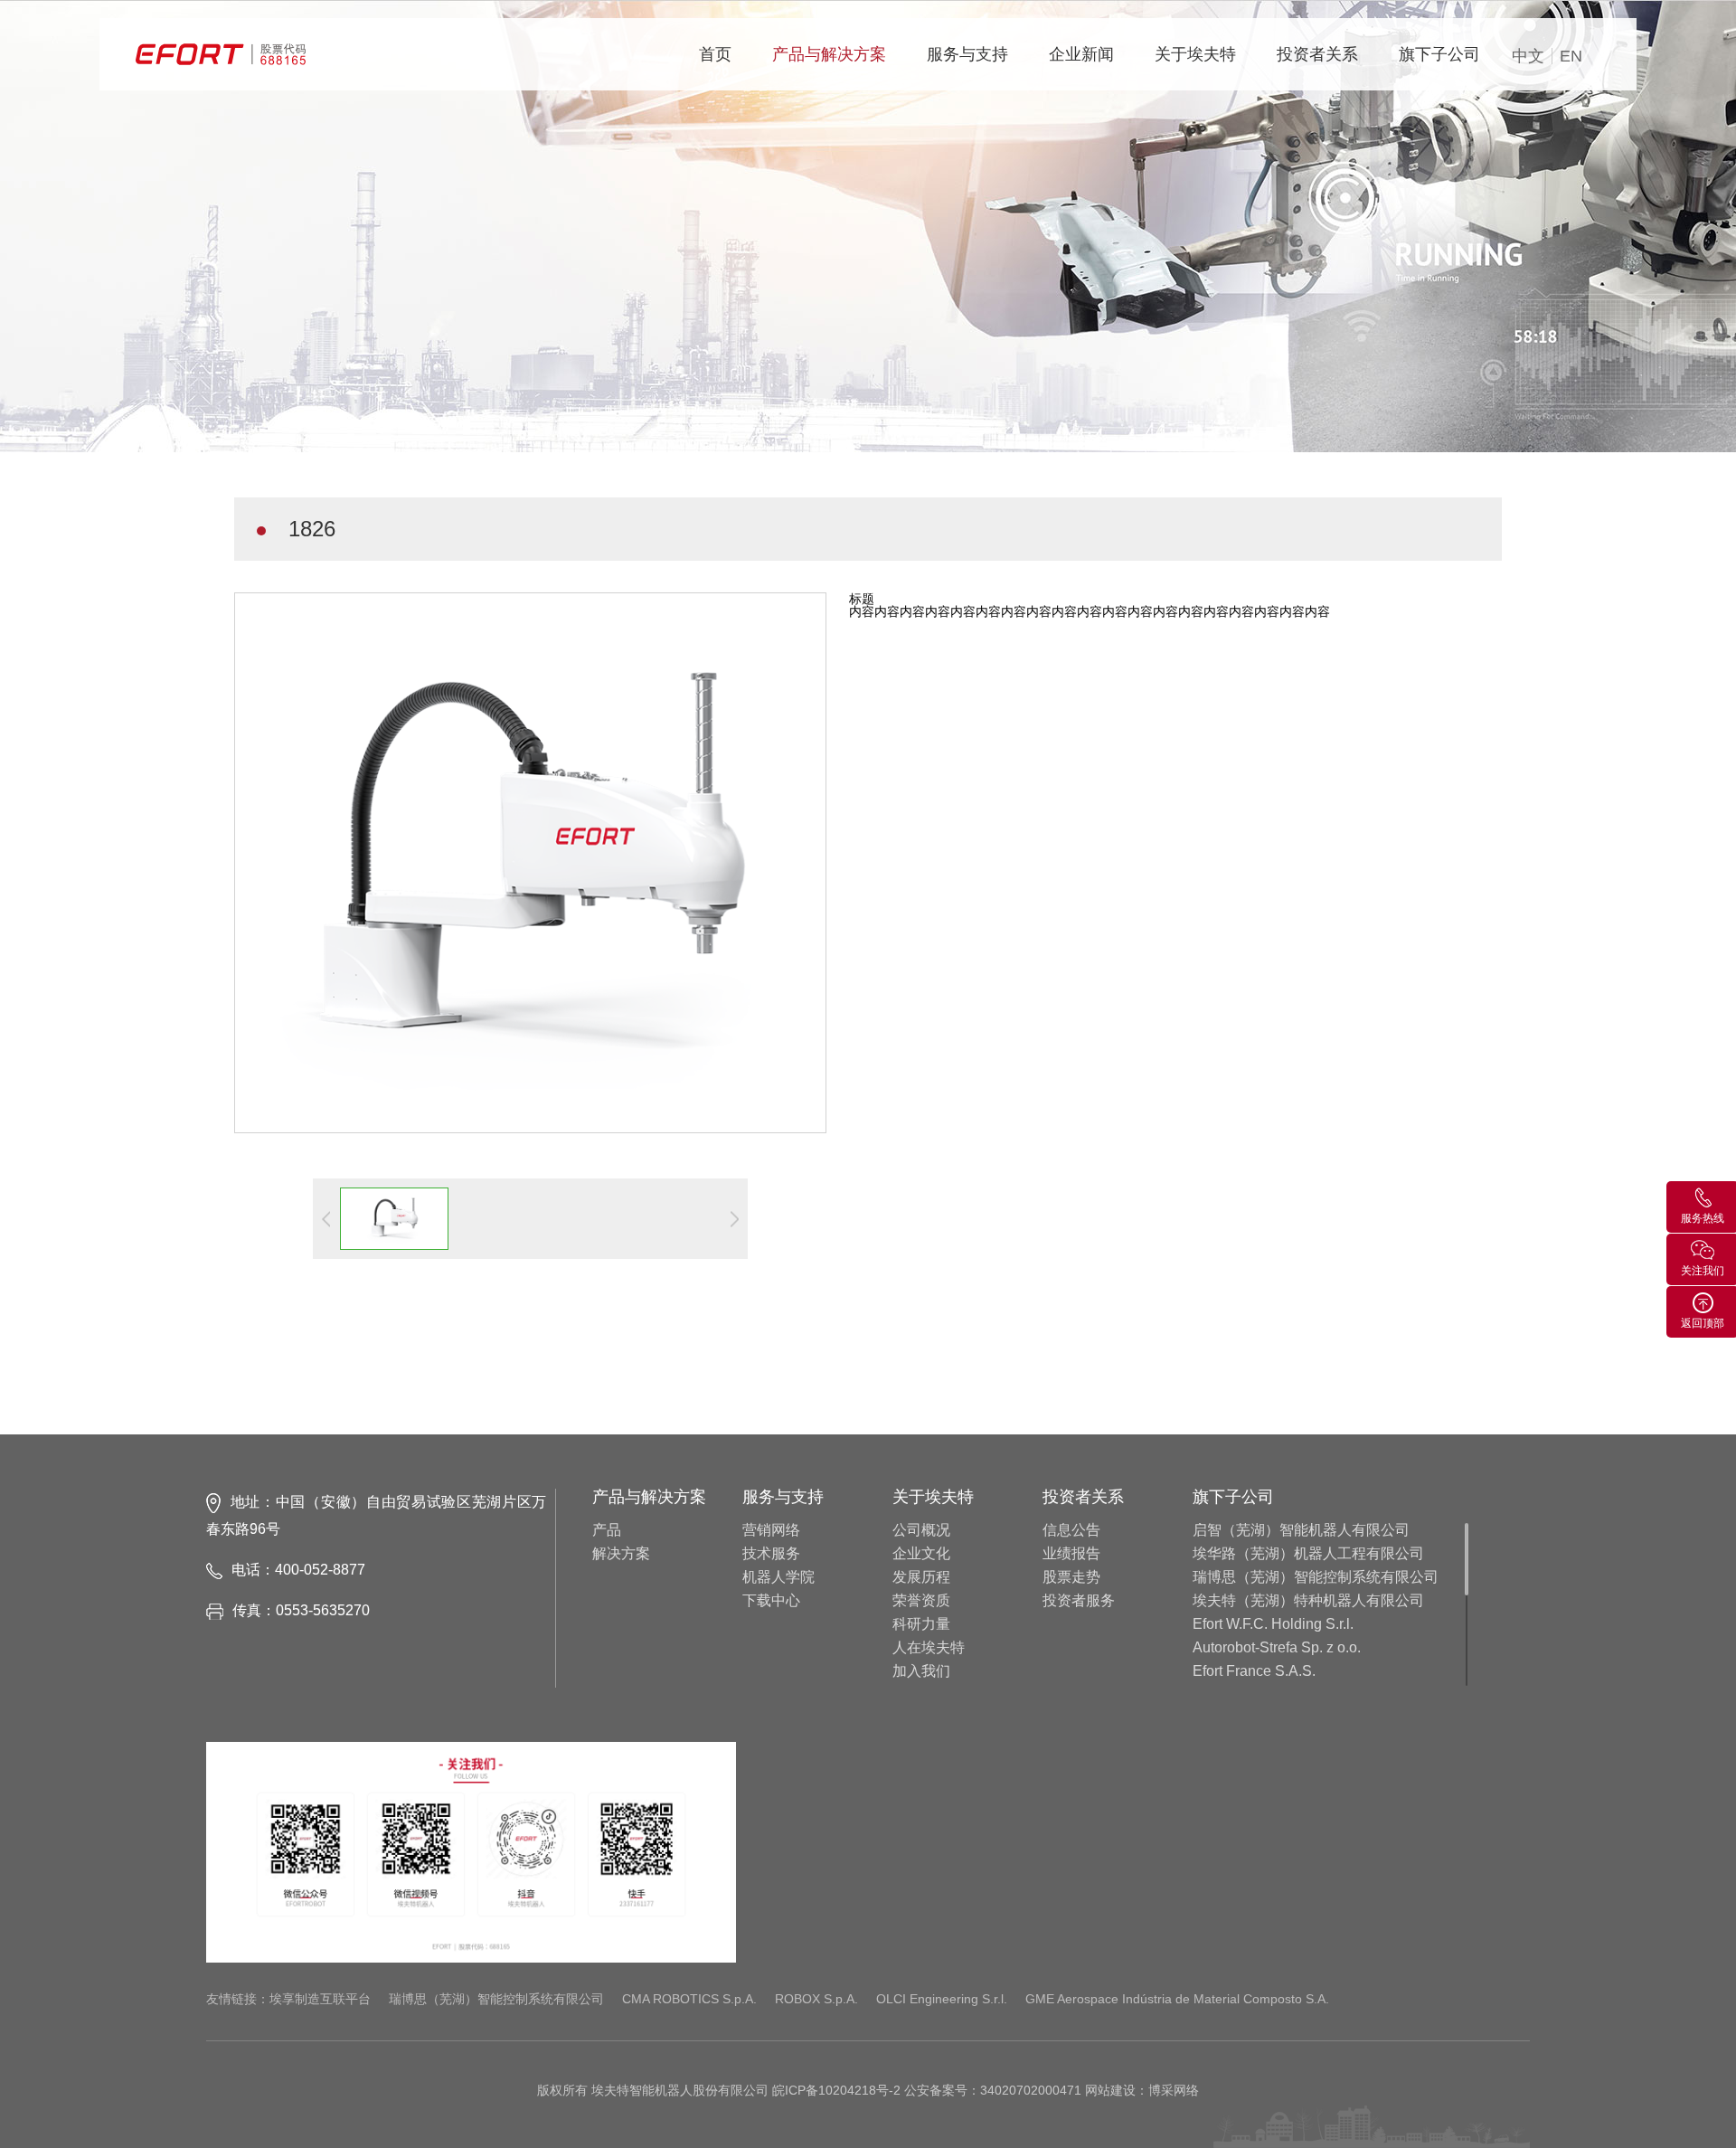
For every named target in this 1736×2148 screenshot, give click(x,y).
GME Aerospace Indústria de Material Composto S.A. (1177, 1999)
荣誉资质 (921, 1601)
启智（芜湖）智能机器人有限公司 (1301, 1530)
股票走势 (1071, 1577)
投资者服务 (1079, 1601)
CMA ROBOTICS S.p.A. (689, 1999)
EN (1571, 56)
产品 (607, 1530)
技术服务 (771, 1554)
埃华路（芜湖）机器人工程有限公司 (1308, 1554)
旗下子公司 (1439, 54)
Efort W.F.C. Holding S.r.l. (1273, 1624)
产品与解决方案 (829, 54)
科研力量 (921, 1624)
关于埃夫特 (1195, 54)
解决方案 (621, 1554)
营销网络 (771, 1530)
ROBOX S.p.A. (816, 1999)
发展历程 (921, 1577)
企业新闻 (1081, 54)
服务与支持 (967, 54)
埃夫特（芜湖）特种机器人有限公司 (1308, 1601)
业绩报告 (1071, 1554)
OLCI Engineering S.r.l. (942, 1999)
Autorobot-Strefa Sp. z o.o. (1277, 1648)
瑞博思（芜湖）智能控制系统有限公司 (1316, 1577)
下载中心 (771, 1601)
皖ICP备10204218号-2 (836, 2090)
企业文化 (921, 1554)
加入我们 (921, 1671)
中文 (1528, 56)
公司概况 (921, 1530)
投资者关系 (1317, 54)
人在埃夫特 (929, 1648)
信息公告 (1071, 1530)
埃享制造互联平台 (320, 1999)
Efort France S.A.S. (1254, 1671)
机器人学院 (778, 1577)
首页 (715, 54)
